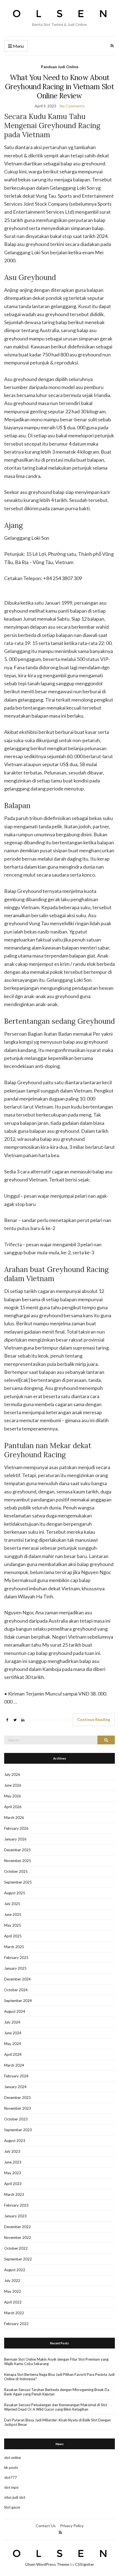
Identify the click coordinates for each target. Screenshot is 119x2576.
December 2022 (17, 2227)
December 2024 (17, 1979)
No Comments (72, 106)
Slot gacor (12, 2507)
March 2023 (14, 2194)
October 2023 (16, 2119)
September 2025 (18, 1882)
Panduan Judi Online (60, 67)
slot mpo (11, 2487)
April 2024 (13, 2054)
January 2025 (15, 1968)
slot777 (11, 2477)
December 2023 (17, 2098)
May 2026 (13, 1796)
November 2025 (18, 1861)
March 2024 (14, 2065)
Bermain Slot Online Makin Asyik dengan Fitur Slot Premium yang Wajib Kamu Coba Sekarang (56, 2361)
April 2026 (13, 1807)
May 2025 (13, 1925)
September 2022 (18, 2259)
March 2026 (14, 1818)
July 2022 (12, 2281)
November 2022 (18, 2238)
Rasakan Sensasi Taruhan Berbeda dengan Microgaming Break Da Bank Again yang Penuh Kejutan (57, 2392)
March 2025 (14, 1947)
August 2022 (15, 2270)
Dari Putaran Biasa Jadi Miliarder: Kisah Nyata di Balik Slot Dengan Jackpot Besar (57, 2422)
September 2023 (18, 2130)
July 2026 (12, 1774)
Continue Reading (94, 1719)
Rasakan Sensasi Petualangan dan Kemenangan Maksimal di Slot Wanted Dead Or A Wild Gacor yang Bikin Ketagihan (56, 2407)
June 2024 (13, 2033)
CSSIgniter (85, 2564)
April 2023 (13, 2184)
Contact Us (46, 2526)
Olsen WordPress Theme (47, 2564)
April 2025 (13, 1936)
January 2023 (15, 2216)
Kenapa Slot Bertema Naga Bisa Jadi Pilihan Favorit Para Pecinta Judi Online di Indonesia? (59, 2377)
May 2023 (13, 2173)
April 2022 (13, 2302)
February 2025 (16, 1958)
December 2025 (17, 1850)
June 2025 (13, 1914)
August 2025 (15, 1893)
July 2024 (12, 2022)
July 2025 (12, 1904)
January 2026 (15, 1839)
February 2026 (16, 1828)
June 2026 (13, 1785)
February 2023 (16, 2205)
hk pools (11, 2467)
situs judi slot (15, 2497)
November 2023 (18, 2108)
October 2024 (16, 1990)
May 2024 (13, 2044)
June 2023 (13, 2162)
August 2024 (15, 2011)
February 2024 (16, 2076)
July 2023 (12, 2151)
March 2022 (14, 2313)
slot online (12, 2458)
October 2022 (16, 2248)
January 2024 (15, 2087)
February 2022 (16, 2324)
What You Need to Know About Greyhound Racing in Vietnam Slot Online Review (59, 87)
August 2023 (15, 2141)
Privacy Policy (72, 2526)
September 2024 (18, 2001)
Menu (18, 46)
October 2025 (16, 1871)
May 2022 (13, 2291)
